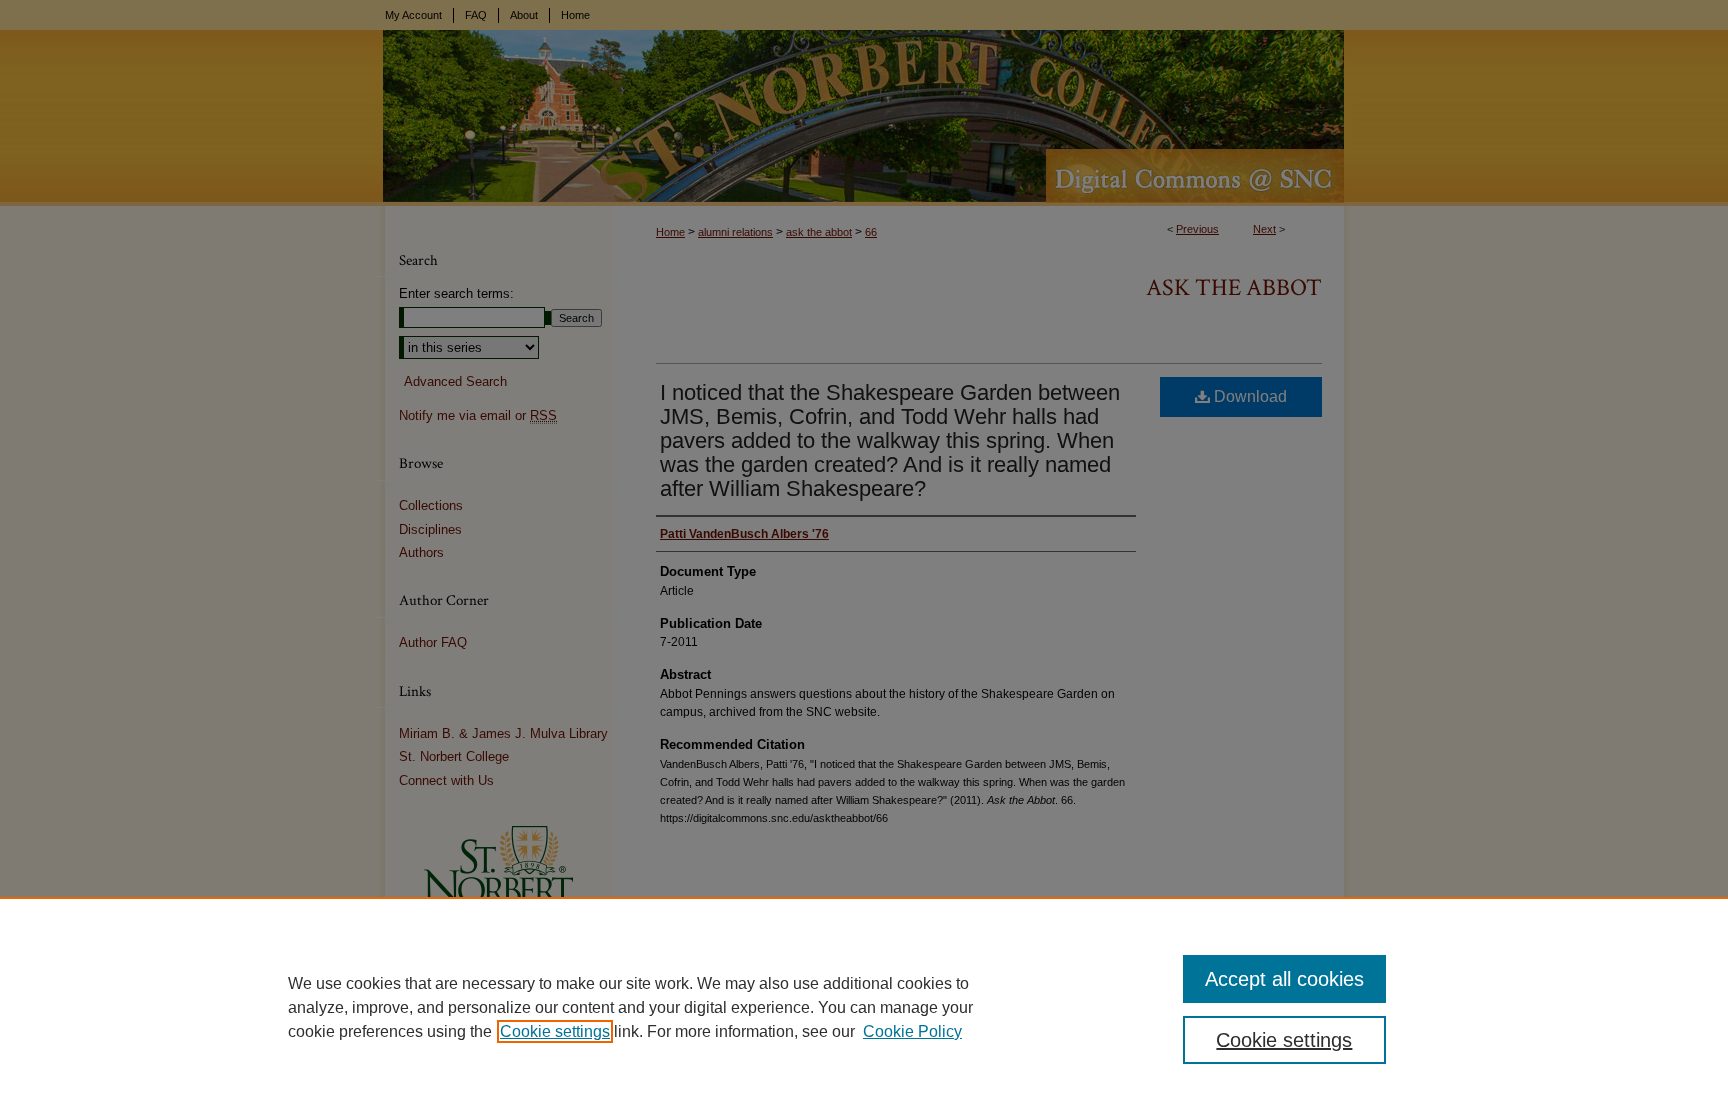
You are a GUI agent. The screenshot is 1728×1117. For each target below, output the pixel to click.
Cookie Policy (912, 1031)
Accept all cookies (1284, 979)
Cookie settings (555, 1031)
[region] (864, 1007)
